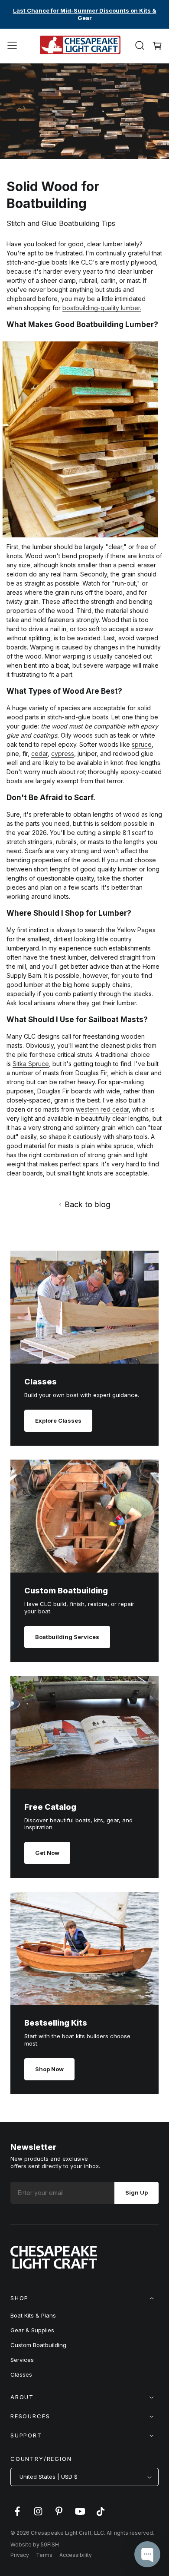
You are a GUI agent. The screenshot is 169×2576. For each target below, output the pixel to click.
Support (26, 2435)
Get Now (47, 1853)
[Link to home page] (54, 2266)
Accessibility (76, 2555)
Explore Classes (58, 1420)
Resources (30, 2416)
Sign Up (136, 2192)
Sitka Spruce (31, 1064)
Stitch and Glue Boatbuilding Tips (61, 223)
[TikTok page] (101, 2516)
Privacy (20, 2555)
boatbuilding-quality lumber (101, 308)
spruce (142, 744)
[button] (12, 46)
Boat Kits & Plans (33, 2315)
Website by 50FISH (35, 2545)
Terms (44, 2555)
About (22, 2397)
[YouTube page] (80, 2516)
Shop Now (49, 2069)
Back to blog (88, 1204)
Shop (19, 2298)
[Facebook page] (17, 2516)
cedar (39, 753)
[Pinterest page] (59, 2516)
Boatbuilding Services (67, 1637)
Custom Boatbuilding (38, 2345)
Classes (21, 2374)
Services (22, 2360)
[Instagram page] (38, 2516)
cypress (63, 753)
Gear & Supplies (32, 2330)
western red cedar (102, 1109)
